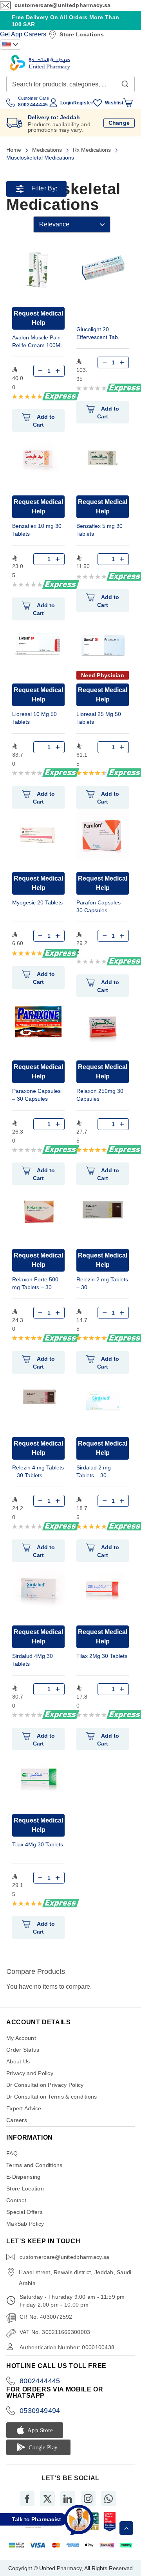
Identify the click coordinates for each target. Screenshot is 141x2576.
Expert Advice (24, 2108)
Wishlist (114, 103)
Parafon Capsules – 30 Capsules (101, 906)
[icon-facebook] (27, 2499)
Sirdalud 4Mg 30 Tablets (33, 1660)
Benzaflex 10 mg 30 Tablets (37, 530)
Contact (16, 2200)
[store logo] (40, 63)
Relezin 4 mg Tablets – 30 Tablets (38, 1471)
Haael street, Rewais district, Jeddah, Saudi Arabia (75, 2278)
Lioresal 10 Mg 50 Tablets (34, 718)
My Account (21, 2038)
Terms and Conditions (34, 2165)
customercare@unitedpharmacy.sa (62, 5)
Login (67, 103)
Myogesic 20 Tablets (37, 902)
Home (14, 150)
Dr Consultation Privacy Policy (45, 2085)
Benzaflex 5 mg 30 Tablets (99, 530)
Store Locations (82, 34)
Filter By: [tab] (44, 189)
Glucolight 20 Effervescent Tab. (98, 333)
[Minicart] (128, 103)
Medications (48, 150)
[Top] (126, 2528)
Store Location (25, 2189)
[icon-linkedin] (68, 2499)
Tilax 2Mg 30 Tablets (102, 1656)
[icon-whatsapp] (108, 2499)
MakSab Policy (25, 2224)
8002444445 (40, 2381)
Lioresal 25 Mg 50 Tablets (99, 718)
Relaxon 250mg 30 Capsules (100, 1095)
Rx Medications (93, 150)
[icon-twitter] (47, 2499)
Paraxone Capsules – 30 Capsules (36, 1095)
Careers (35, 34)
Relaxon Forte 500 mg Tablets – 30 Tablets (35, 1284)
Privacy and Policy (30, 2073)
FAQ (12, 2153)
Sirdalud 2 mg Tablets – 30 (94, 1471)
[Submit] (125, 82)
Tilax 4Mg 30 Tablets (38, 1844)
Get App (11, 34)
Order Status (23, 2050)
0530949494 (40, 2411)
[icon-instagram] (88, 2499)
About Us (18, 2061)
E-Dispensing (23, 2177)
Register (83, 103)
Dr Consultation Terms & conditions (52, 2097)
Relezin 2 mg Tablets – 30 (102, 1283)
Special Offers (24, 2212)
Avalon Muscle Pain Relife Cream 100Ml (37, 341)
